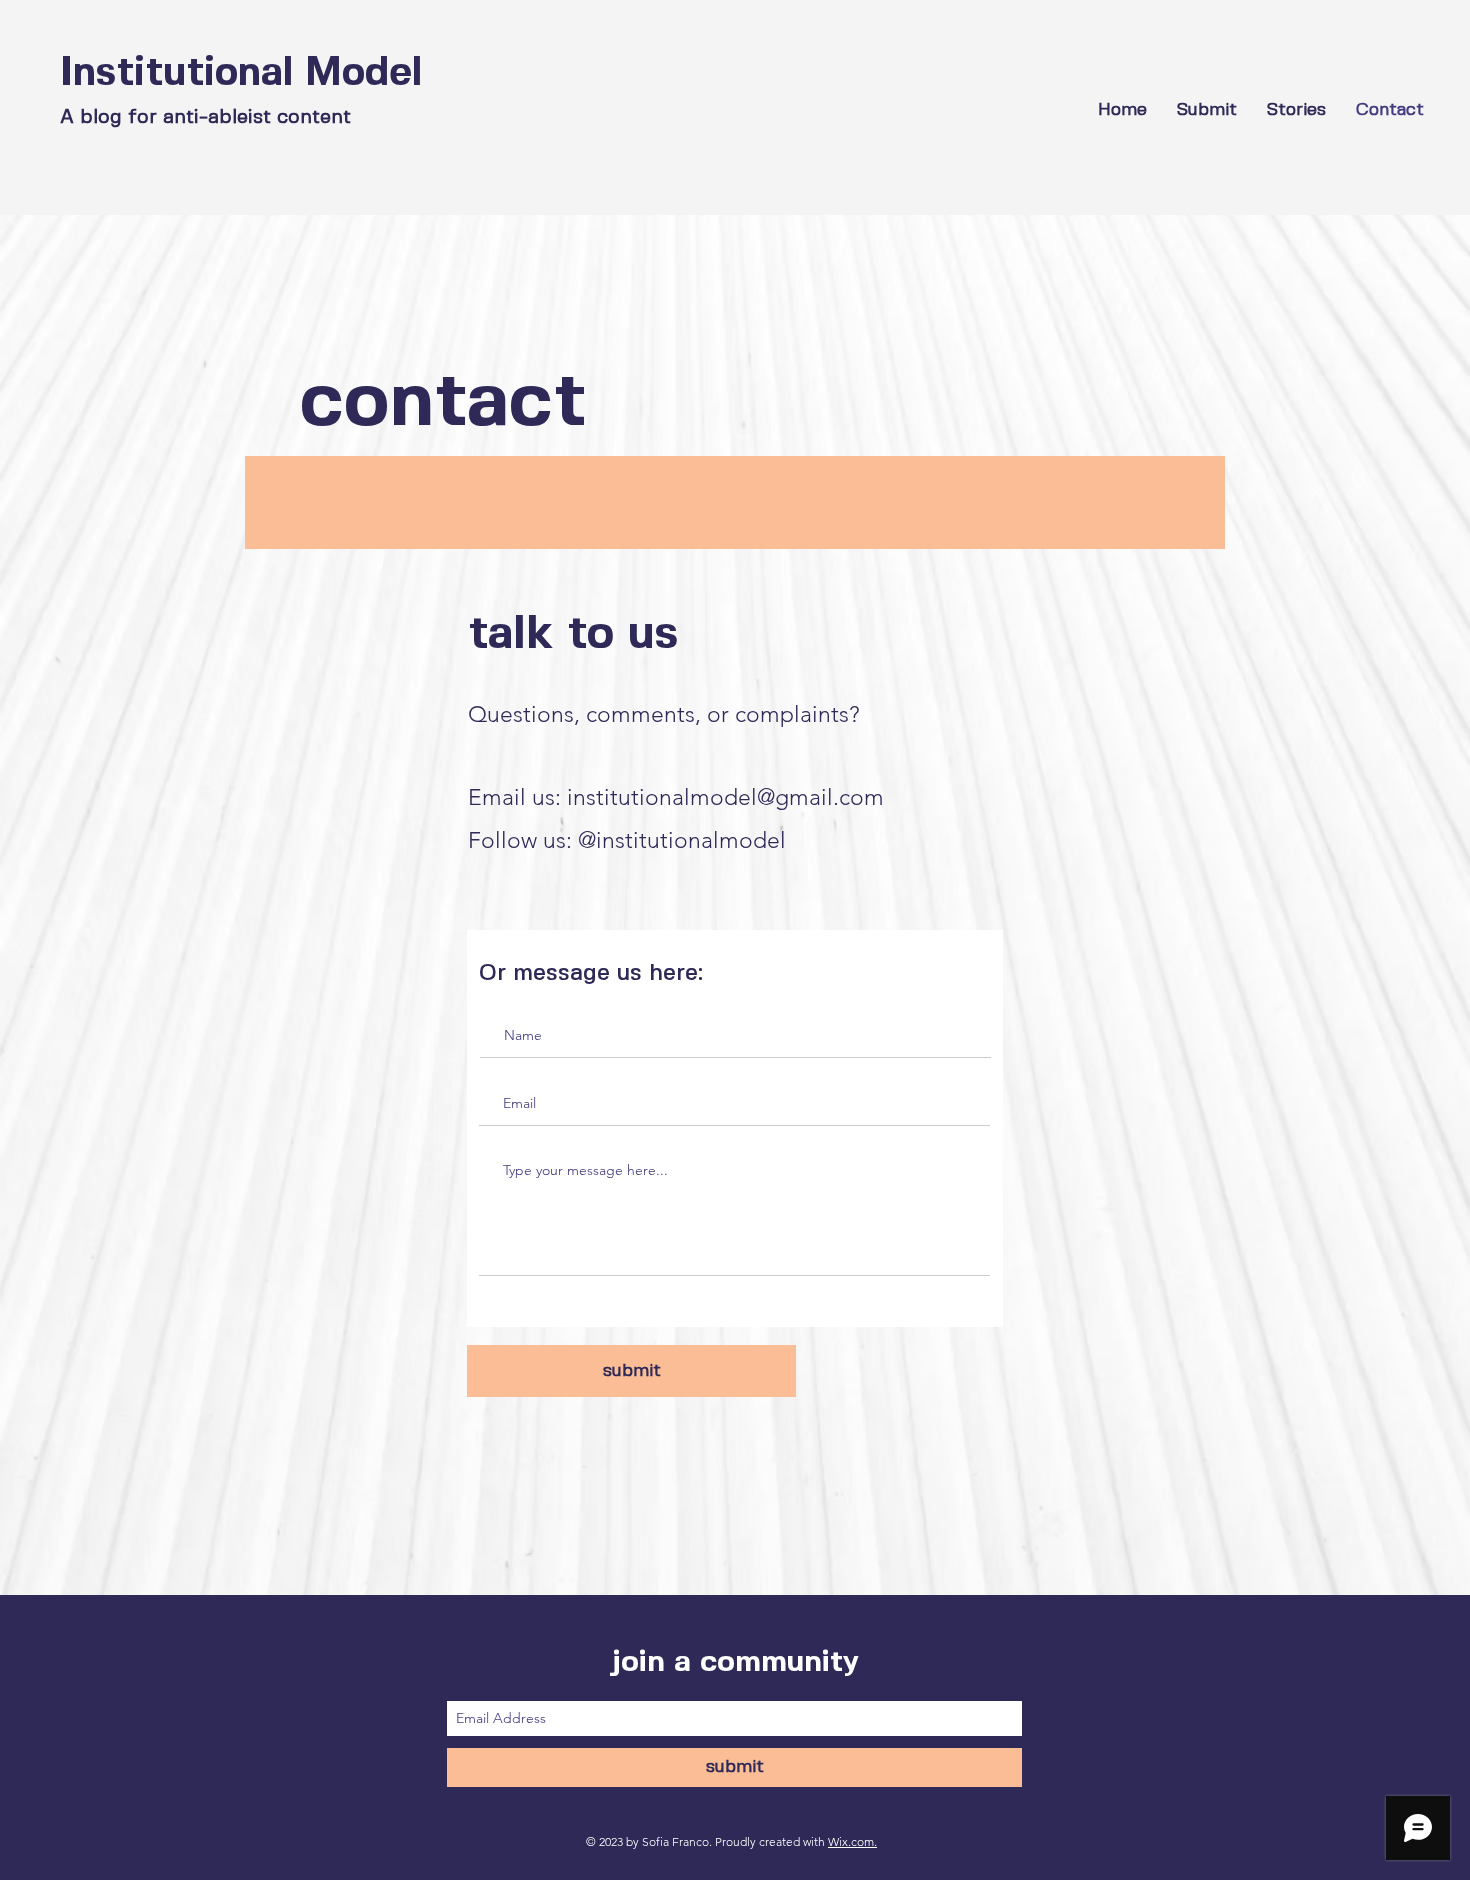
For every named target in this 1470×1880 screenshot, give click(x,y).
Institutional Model (241, 74)
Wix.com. (852, 1841)
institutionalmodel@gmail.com (725, 797)
